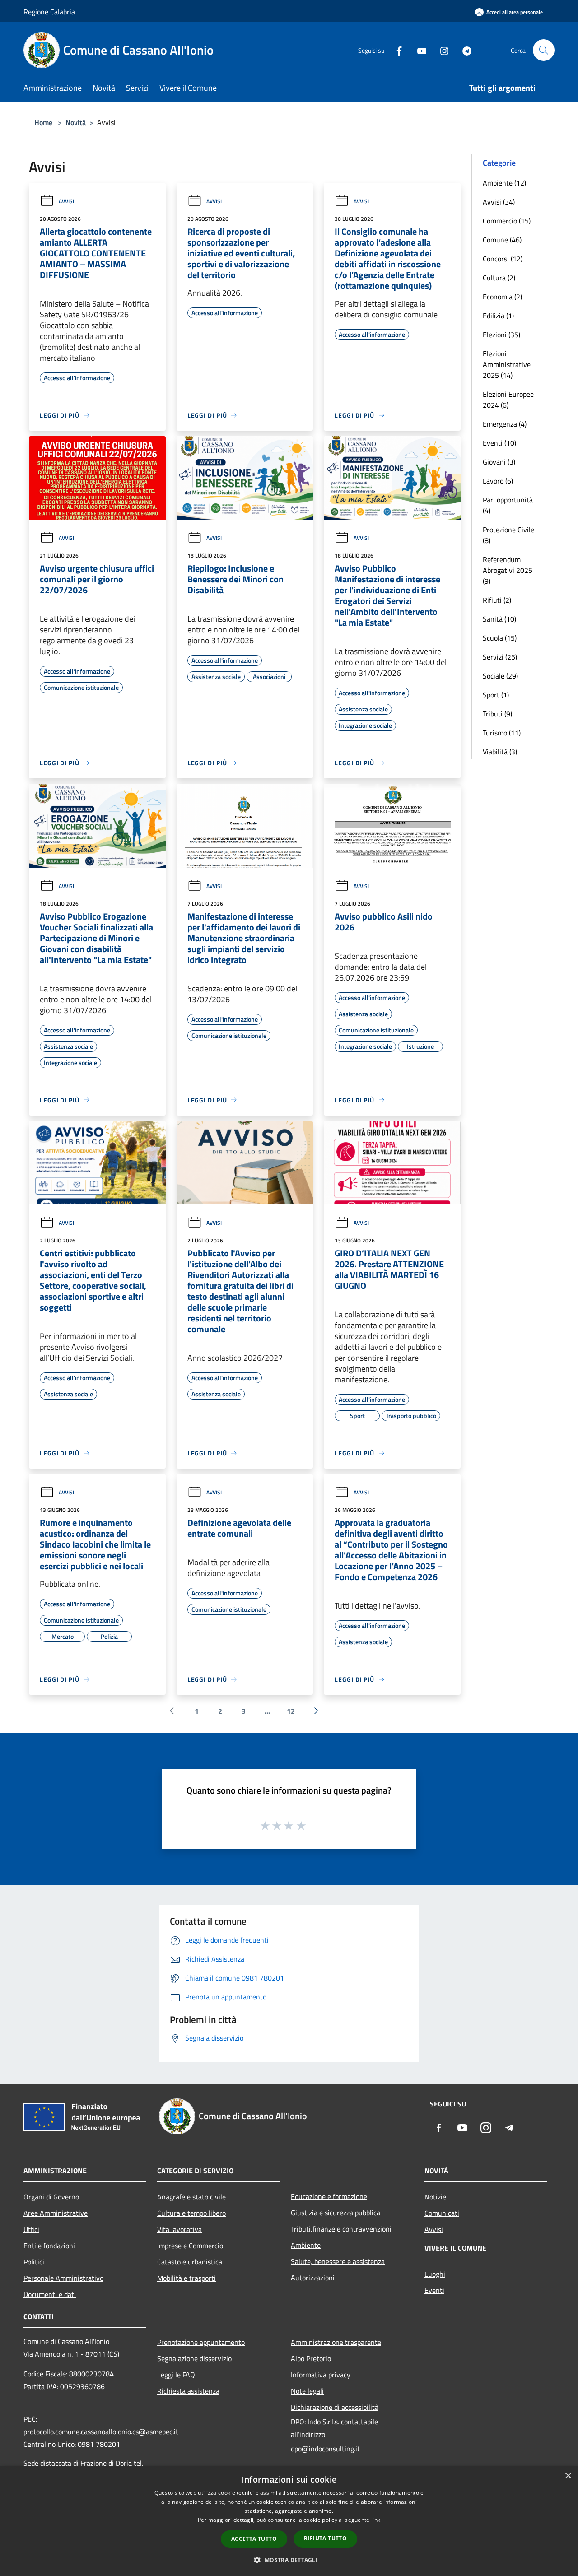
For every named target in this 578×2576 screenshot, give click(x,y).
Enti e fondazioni (49, 2246)
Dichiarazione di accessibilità (335, 2407)
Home (43, 122)
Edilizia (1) (498, 316)
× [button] (568, 2476)
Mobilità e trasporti (186, 2278)
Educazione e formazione (329, 2196)
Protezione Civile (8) (508, 535)
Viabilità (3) (500, 752)
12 (291, 1711)
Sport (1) (496, 695)
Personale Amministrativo (63, 2278)
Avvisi (66, 201)
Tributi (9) (497, 714)
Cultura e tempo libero (191, 2213)
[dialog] (289, 2521)
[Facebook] (396, 50)
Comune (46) (502, 240)
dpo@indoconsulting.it (325, 2449)
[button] (289, 2560)
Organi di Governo (51, 2197)
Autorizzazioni (313, 2278)
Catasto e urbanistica (190, 2262)
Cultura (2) (499, 278)
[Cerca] (544, 50)
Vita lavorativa (179, 2229)
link (376, 2520)
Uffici (31, 2229)
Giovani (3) (499, 462)
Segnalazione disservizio (194, 2358)
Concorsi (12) (503, 259)
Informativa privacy (321, 2375)
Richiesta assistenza (188, 2391)
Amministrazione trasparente (336, 2342)
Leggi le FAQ (176, 2375)
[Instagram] (441, 50)
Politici (34, 2262)
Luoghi (435, 2274)
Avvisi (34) (499, 202)
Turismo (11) (502, 733)
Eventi (434, 2290)
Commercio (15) (507, 221)
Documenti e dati (50, 2294)
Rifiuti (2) (497, 600)
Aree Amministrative (56, 2213)
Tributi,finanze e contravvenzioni (341, 2229)
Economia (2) (502, 297)
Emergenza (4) (505, 424)
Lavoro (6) (498, 481)
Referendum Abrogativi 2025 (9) (508, 570)
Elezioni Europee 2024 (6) (508, 400)
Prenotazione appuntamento (201, 2342)
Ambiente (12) (504, 183)
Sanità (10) (499, 619)
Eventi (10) (499, 443)
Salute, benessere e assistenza (338, 2261)
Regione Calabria (49, 12)
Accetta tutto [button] (254, 2539)
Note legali (307, 2391)
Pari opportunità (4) (508, 505)
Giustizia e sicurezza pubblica (336, 2213)
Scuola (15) (500, 638)
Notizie (435, 2197)
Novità (76, 122)
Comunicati (442, 2213)
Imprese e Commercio (190, 2246)
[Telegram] (463, 50)
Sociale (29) (500, 676)
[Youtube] (418, 50)
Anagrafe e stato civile (191, 2197)
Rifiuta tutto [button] (325, 2538)
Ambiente (306, 2245)
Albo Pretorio (311, 2358)
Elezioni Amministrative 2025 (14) (507, 364)
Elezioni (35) (501, 335)
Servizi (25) (500, 657)
